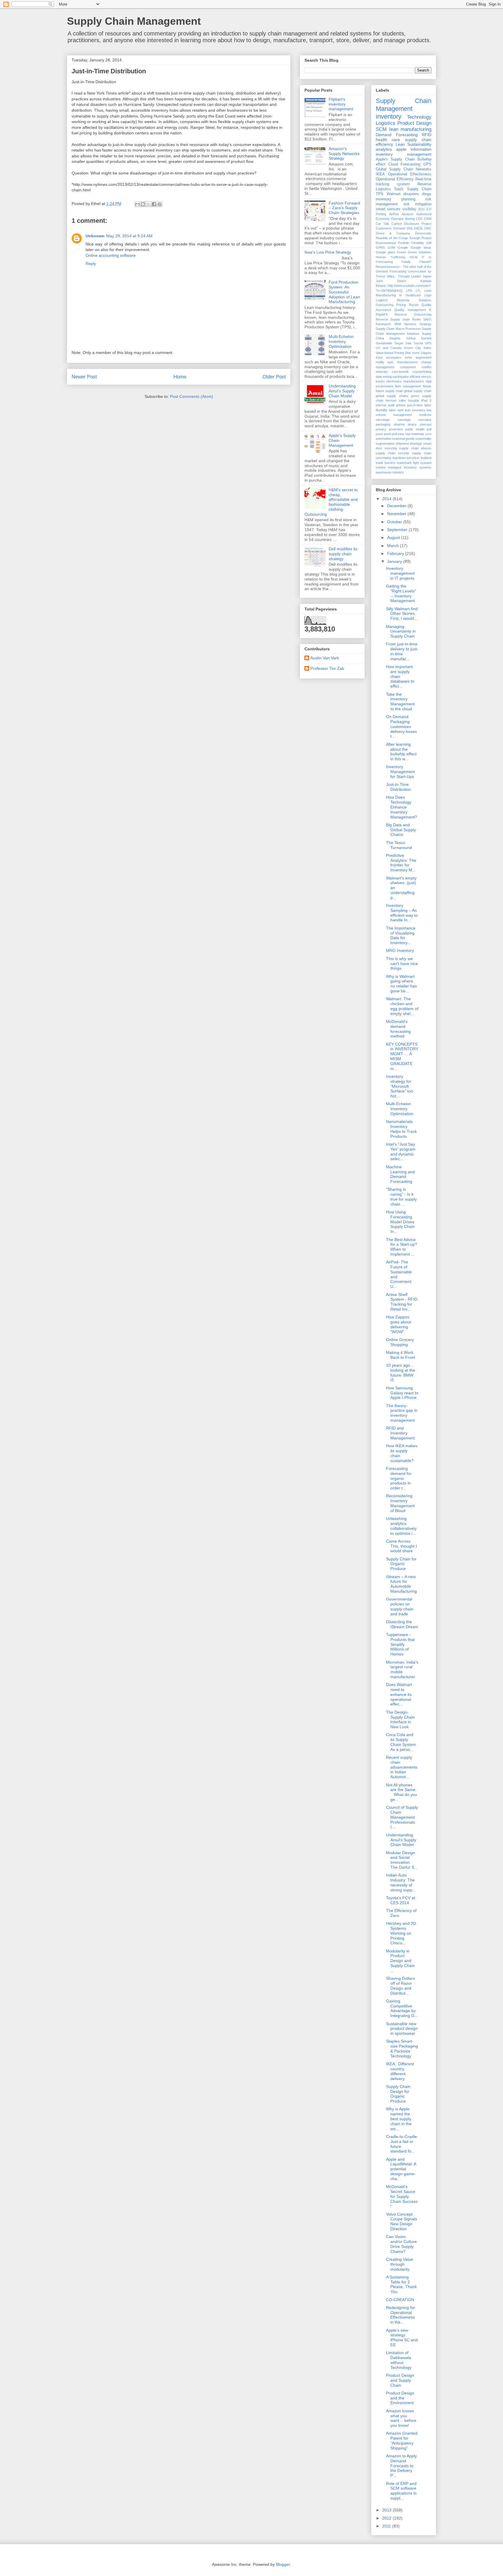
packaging (383, 424)
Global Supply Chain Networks (404, 169)
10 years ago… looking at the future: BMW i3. (401, 1372)
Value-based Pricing (390, 353)
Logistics (386, 123)
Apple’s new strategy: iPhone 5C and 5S (402, 2338)
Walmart (394, 194)
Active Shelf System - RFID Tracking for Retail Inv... (402, 1302)
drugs (427, 194)
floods (427, 386)
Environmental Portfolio (393, 243)
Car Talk (382, 224)
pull (429, 429)
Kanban (426, 281)
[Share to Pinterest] (160, 204)
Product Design (414, 123)
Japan (427, 276)
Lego (428, 295)
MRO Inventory (400, 950)
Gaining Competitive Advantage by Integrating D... (402, 2008)
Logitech (382, 300)
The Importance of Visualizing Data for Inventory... (401, 935)
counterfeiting (422, 372)
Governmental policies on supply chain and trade (400, 1606)
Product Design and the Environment (400, 2398)
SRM (398, 324)
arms (409, 357)
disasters (411, 194)
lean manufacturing (410, 129)
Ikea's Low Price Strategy (328, 252)
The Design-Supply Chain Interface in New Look (400, 1719)
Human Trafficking (390, 257)
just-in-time (415, 405)
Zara (379, 357)
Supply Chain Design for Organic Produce (398, 2094)
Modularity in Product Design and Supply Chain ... (400, 1961)
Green (402, 252)
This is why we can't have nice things (402, 964)
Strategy (425, 324)
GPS (427, 164)
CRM (428, 219)
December (397, 506)
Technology (419, 117)
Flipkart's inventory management (341, 104)
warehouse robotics (390, 472)
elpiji (428, 381)
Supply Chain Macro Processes (398, 329)
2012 (387, 2518)
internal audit (385, 405)
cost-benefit (400, 372)
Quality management (410, 310)
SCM (381, 129)
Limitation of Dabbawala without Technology (399, 2360)
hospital (413, 400)
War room (412, 353)
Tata (408, 343)
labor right (396, 410)
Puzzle (414, 305)
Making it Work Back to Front (401, 1355)
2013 (387, 2510)
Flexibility (418, 243)
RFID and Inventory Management (400, 1433)
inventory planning (396, 199)
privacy (381, 429)
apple (401, 149)
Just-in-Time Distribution (398, 787)
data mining (384, 377)
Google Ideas (421, 248)
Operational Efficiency (395, 179)
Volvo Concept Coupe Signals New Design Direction (402, 2221)
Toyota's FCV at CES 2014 (401, 1900)
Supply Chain (419, 189)
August (394, 537)
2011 (421, 209)
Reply (91, 264)
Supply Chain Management (134, 21)
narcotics (425, 420)
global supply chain (418, 391)
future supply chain (389, 391)
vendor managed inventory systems (404, 467)
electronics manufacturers (405, 381)
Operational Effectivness (410, 174)
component (408, 367)
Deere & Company (393, 233)
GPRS (380, 248)
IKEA (380, 174)
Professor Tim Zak (327, 668)
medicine (425, 415)
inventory (389, 116)
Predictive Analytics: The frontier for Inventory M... (401, 863)
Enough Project (420, 238)
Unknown (95, 236)
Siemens (410, 324)
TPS (380, 194)
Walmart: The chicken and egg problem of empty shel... (402, 1006)
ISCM (413, 257)
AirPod (394, 214)
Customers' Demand (390, 228)
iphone (401, 405)
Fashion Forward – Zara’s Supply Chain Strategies (344, 208)
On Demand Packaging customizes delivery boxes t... (401, 726)
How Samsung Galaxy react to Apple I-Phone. (402, 1393)
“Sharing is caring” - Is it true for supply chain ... (401, 1197)
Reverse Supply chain (393, 319)
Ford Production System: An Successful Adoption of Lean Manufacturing (344, 292)
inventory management (404, 154)
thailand (426, 458)
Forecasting (410, 164)
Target (399, 343)
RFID (427, 135)
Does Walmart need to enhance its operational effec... (399, 1694)
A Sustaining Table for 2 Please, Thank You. (401, 2284)
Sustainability (419, 144)
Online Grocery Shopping (400, 1342)
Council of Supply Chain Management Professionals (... (402, 1817)
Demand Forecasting (397, 135)
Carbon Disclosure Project (412, 224)
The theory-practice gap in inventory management (402, 1413)
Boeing (410, 219)
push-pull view (394, 434)
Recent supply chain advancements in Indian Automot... (402, 1767)
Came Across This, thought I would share (401, 1546)
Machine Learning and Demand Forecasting (400, 1174)
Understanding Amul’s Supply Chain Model (342, 391)
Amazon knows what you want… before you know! (401, 2418)
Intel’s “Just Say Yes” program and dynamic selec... (401, 1151)
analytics (384, 149)
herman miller (396, 400)
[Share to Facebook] (154, 204)
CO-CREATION (400, 2300)
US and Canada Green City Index (404, 348)
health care (388, 140)
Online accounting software (111, 255)
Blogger (283, 2564)
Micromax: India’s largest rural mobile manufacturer (402, 1669)
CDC (419, 219)
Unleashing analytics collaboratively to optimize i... (401, 1526)
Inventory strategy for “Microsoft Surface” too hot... (400, 1086)
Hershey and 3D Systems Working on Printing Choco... (401, 1933)
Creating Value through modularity (400, 2264)
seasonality (423, 439)
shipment (402, 444)
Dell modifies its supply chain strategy (343, 554)
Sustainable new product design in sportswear (402, 2029)
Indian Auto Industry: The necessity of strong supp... (401, 1882)
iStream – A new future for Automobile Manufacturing (401, 1584)
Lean (400, 144)
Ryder (417, 319)
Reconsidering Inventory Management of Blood (400, 1503)
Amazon (408, 214)
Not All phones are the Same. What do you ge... (402, 1792)
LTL (418, 291)
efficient (415, 377)
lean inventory (415, 410)
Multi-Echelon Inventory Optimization (341, 341)
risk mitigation (418, 204)
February (396, 553)
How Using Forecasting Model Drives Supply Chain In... (400, 1222)
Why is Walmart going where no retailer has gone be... (401, 984)
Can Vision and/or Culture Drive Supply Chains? (401, 2244)
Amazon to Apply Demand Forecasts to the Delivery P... (401, 2466)
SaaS (399, 189)
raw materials (415, 434)
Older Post (274, 377)
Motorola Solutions (414, 300)
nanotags (404, 420)
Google (403, 248)
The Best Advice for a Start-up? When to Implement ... (402, 1247)
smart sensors (388, 209)
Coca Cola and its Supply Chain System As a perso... (401, 1742)
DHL (410, 228)
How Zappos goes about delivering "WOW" (398, 1324)
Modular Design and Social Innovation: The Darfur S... (402, 1860)
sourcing (391, 448)
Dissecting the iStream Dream (402, 1624)
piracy (412, 424)
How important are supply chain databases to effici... (400, 676)
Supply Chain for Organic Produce (401, 1564)
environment (385, 386)
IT (423, 257)
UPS (428, 343)
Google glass (386, 252)
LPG (409, 291)
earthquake (401, 377)
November (397, 514)
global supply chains (392, 396)
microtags (383, 420)
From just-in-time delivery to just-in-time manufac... (402, 651)
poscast (426, 424)
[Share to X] (148, 204)
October (395, 522)
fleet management (408, 386)
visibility (409, 209)
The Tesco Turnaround (399, 845)
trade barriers (386, 463)
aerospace (394, 357)
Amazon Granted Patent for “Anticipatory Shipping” (402, 2440)
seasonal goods (403, 439)
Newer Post (84, 377)
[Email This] (137, 204)
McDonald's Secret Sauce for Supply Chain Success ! (402, 2196)
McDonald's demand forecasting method (398, 1029)
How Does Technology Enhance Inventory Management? (402, 807)
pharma (399, 424)
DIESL (419, 228)
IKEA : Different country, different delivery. (400, 2071)
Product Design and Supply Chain (400, 2380)
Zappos (426, 353)
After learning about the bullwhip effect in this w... (401, 752)
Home (180, 377)
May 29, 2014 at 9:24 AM (129, 236)
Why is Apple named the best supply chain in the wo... (399, 2119)
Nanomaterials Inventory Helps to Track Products (401, 1129)
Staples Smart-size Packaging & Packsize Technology (402, 2048)
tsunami (426, 463)
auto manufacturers (402, 362)
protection (396, 429)
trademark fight (408, 463)
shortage (416, 444)
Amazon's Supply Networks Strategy (344, 154)
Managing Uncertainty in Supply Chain (401, 631)
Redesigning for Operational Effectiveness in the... (401, 2315)
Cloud (393, 164)
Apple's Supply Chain (395, 159)
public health (415, 429)
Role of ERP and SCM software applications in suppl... (401, 2491)
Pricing (401, 305)
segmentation (385, 444)
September (398, 530)
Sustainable (384, 343)
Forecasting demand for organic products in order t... (399, 1478)
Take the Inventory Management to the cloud (400, 702)
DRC (428, 228)
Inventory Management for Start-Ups (400, 772)
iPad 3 (426, 400)
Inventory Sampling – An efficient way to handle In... (402, 913)
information (421, 149)
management (402, 415)
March (394, 546)
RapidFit (382, 314)
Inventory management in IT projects (400, 573)
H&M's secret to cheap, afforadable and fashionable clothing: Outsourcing (331, 502)
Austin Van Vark (325, 658)
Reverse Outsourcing (413, 314)
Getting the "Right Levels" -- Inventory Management (401, 593)
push (379, 434)
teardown (399, 458)
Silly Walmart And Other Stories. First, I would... (402, 614)
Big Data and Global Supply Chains (401, 830)
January (395, 561)
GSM (391, 248)
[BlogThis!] (143, 204)
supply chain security (393, 453)
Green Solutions (420, 252)
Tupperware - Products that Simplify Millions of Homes (400, 1644)
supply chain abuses (415, 448)
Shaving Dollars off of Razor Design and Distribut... (400, 1986)
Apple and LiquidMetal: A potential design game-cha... (401, 2169)
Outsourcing (385, 305)
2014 (387, 499)
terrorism (413, 458)
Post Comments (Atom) (192, 396)
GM (429, 243)
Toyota (418, 343)
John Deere (391, 281)
